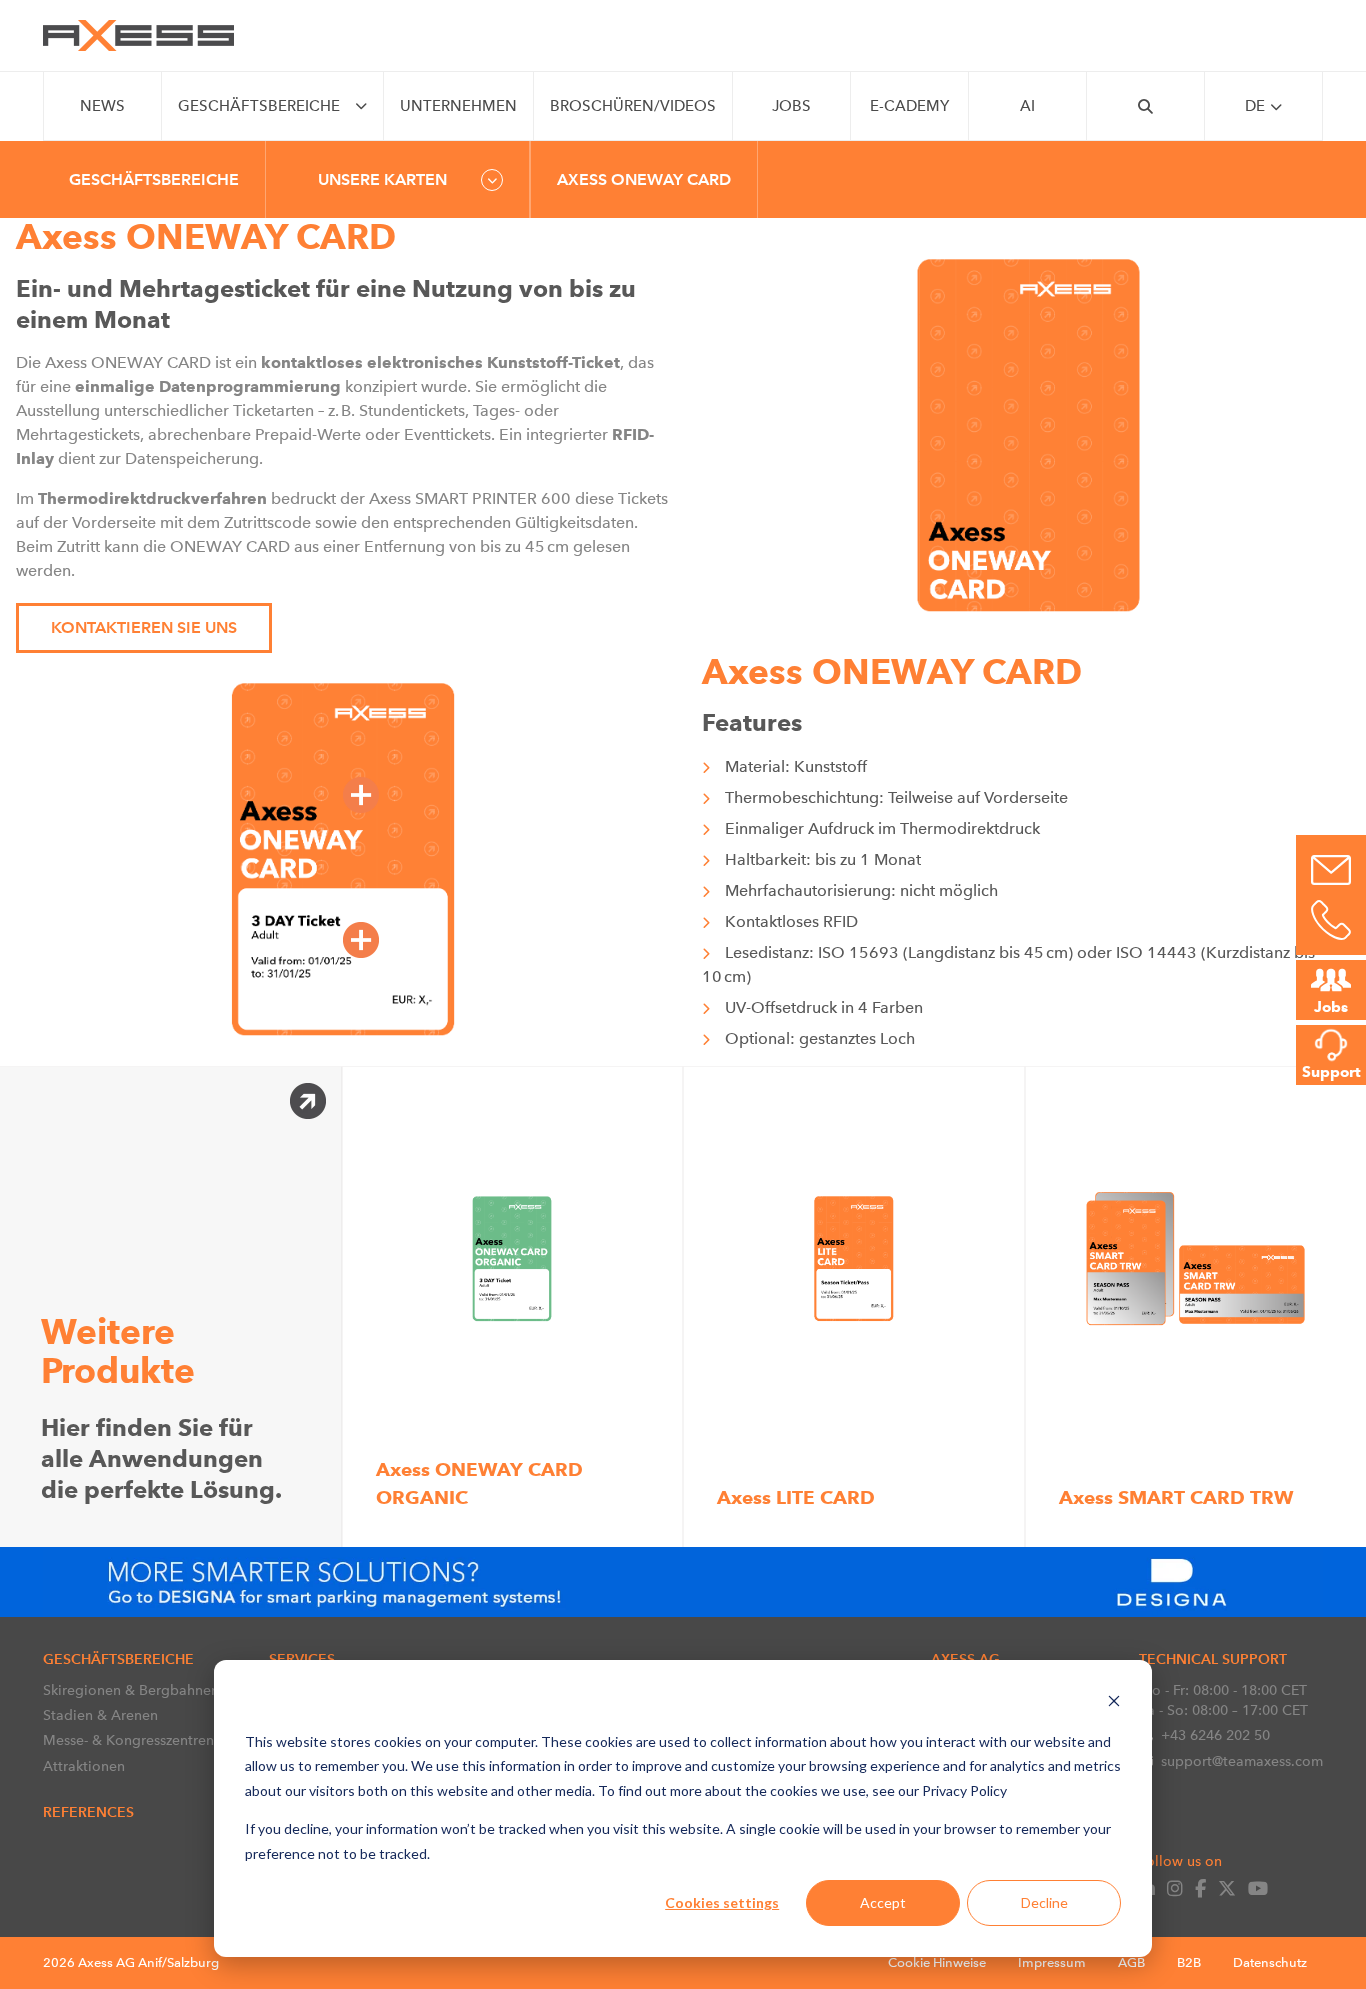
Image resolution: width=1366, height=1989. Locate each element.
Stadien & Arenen (100, 1715)
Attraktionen (84, 1766)
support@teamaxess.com (1242, 1761)
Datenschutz (1270, 1962)
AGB (1131, 1962)
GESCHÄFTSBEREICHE (259, 106)
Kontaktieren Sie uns (144, 627)
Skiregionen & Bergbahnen (131, 1690)
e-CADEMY (909, 106)
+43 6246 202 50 (1215, 1735)
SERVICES (302, 1659)
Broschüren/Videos (633, 106)
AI (1027, 106)
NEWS (102, 106)
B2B (1189, 1962)
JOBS (791, 106)
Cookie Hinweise (937, 1962)
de (1255, 106)
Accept (883, 1902)
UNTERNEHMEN (458, 106)
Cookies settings (722, 1902)
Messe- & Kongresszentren (128, 1740)
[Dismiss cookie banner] (1114, 1703)
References (88, 1812)
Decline (1044, 1902)
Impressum (1052, 1962)
